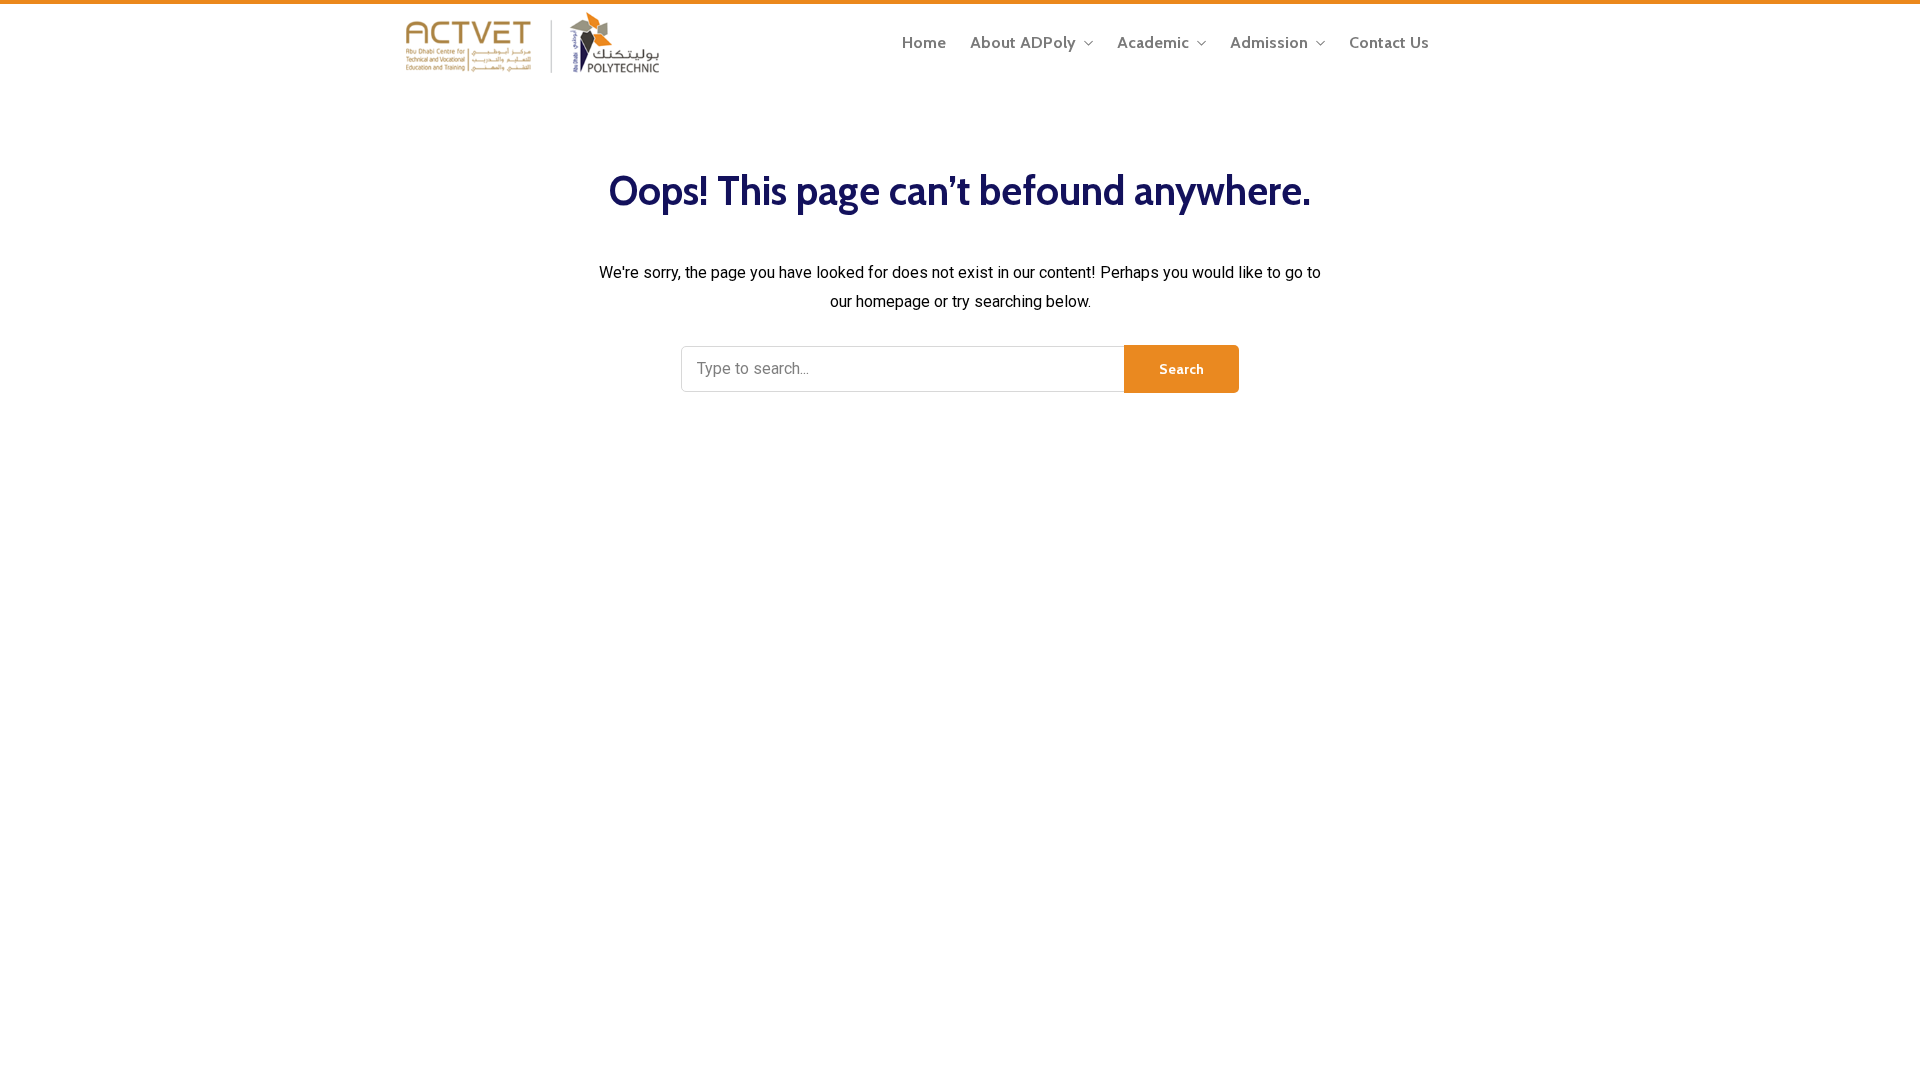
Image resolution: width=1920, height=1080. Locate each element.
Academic (1153, 42)
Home (924, 42)
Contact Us (1389, 42)
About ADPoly (1023, 42)
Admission (1269, 42)
